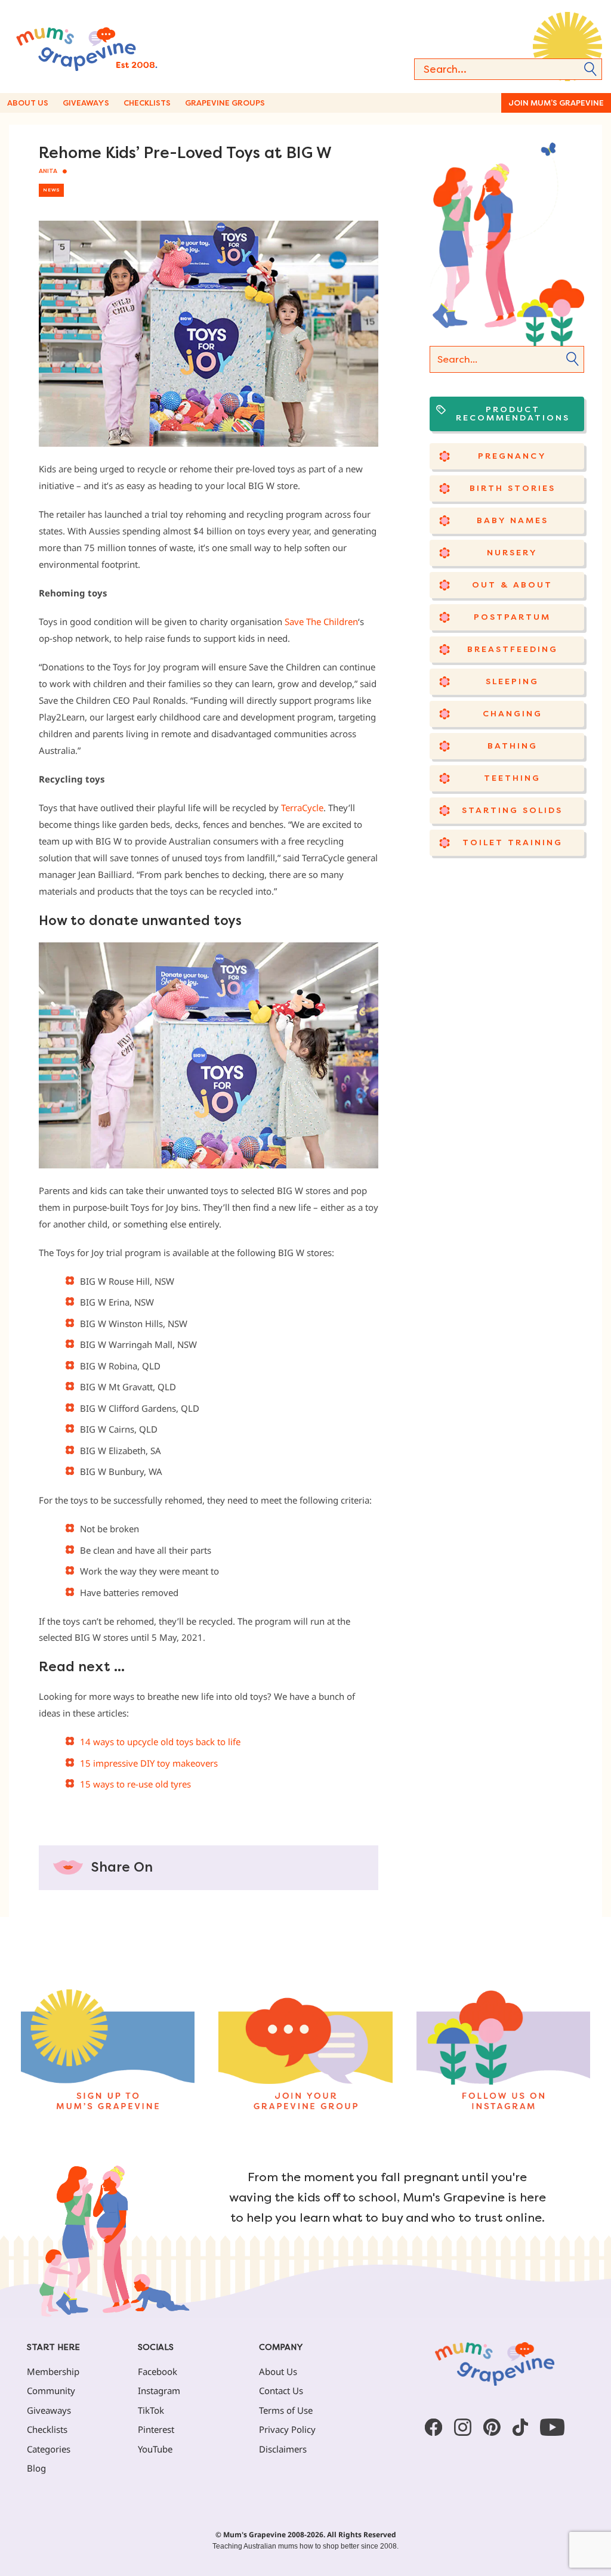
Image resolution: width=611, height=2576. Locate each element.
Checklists (147, 103)
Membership (53, 2371)
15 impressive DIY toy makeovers (149, 1763)
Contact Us (281, 2391)
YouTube (155, 2449)
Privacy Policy (287, 2429)
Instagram (159, 2391)
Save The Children (321, 621)
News (51, 190)
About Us (28, 103)
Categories (49, 2449)
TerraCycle (302, 808)
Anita (48, 171)
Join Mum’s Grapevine (556, 103)
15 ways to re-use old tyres (135, 1784)
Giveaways (86, 103)
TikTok (151, 2410)
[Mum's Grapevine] (113, 47)
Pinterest (156, 2429)
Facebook (158, 2371)
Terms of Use (286, 2410)
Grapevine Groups (225, 103)
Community (51, 2391)
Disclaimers (283, 2449)
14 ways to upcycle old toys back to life (160, 1742)
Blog (36, 2468)
